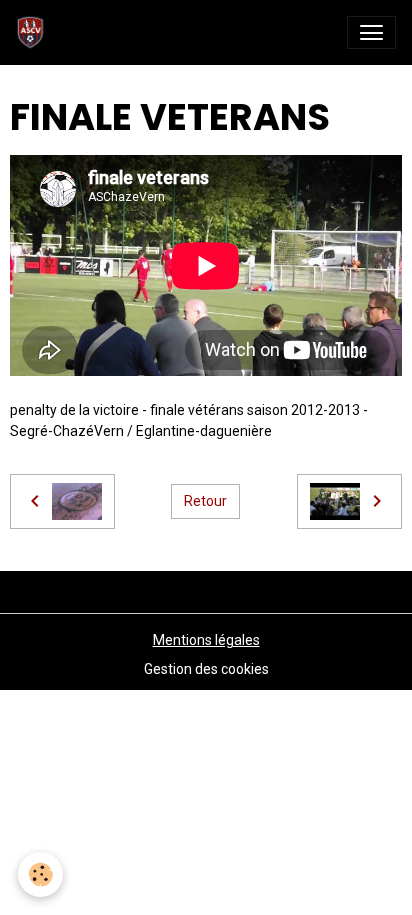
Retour (205, 501)
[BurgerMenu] (371, 32)
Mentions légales (206, 640)
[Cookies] (40, 874)
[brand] (34, 32)
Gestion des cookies (206, 669)
